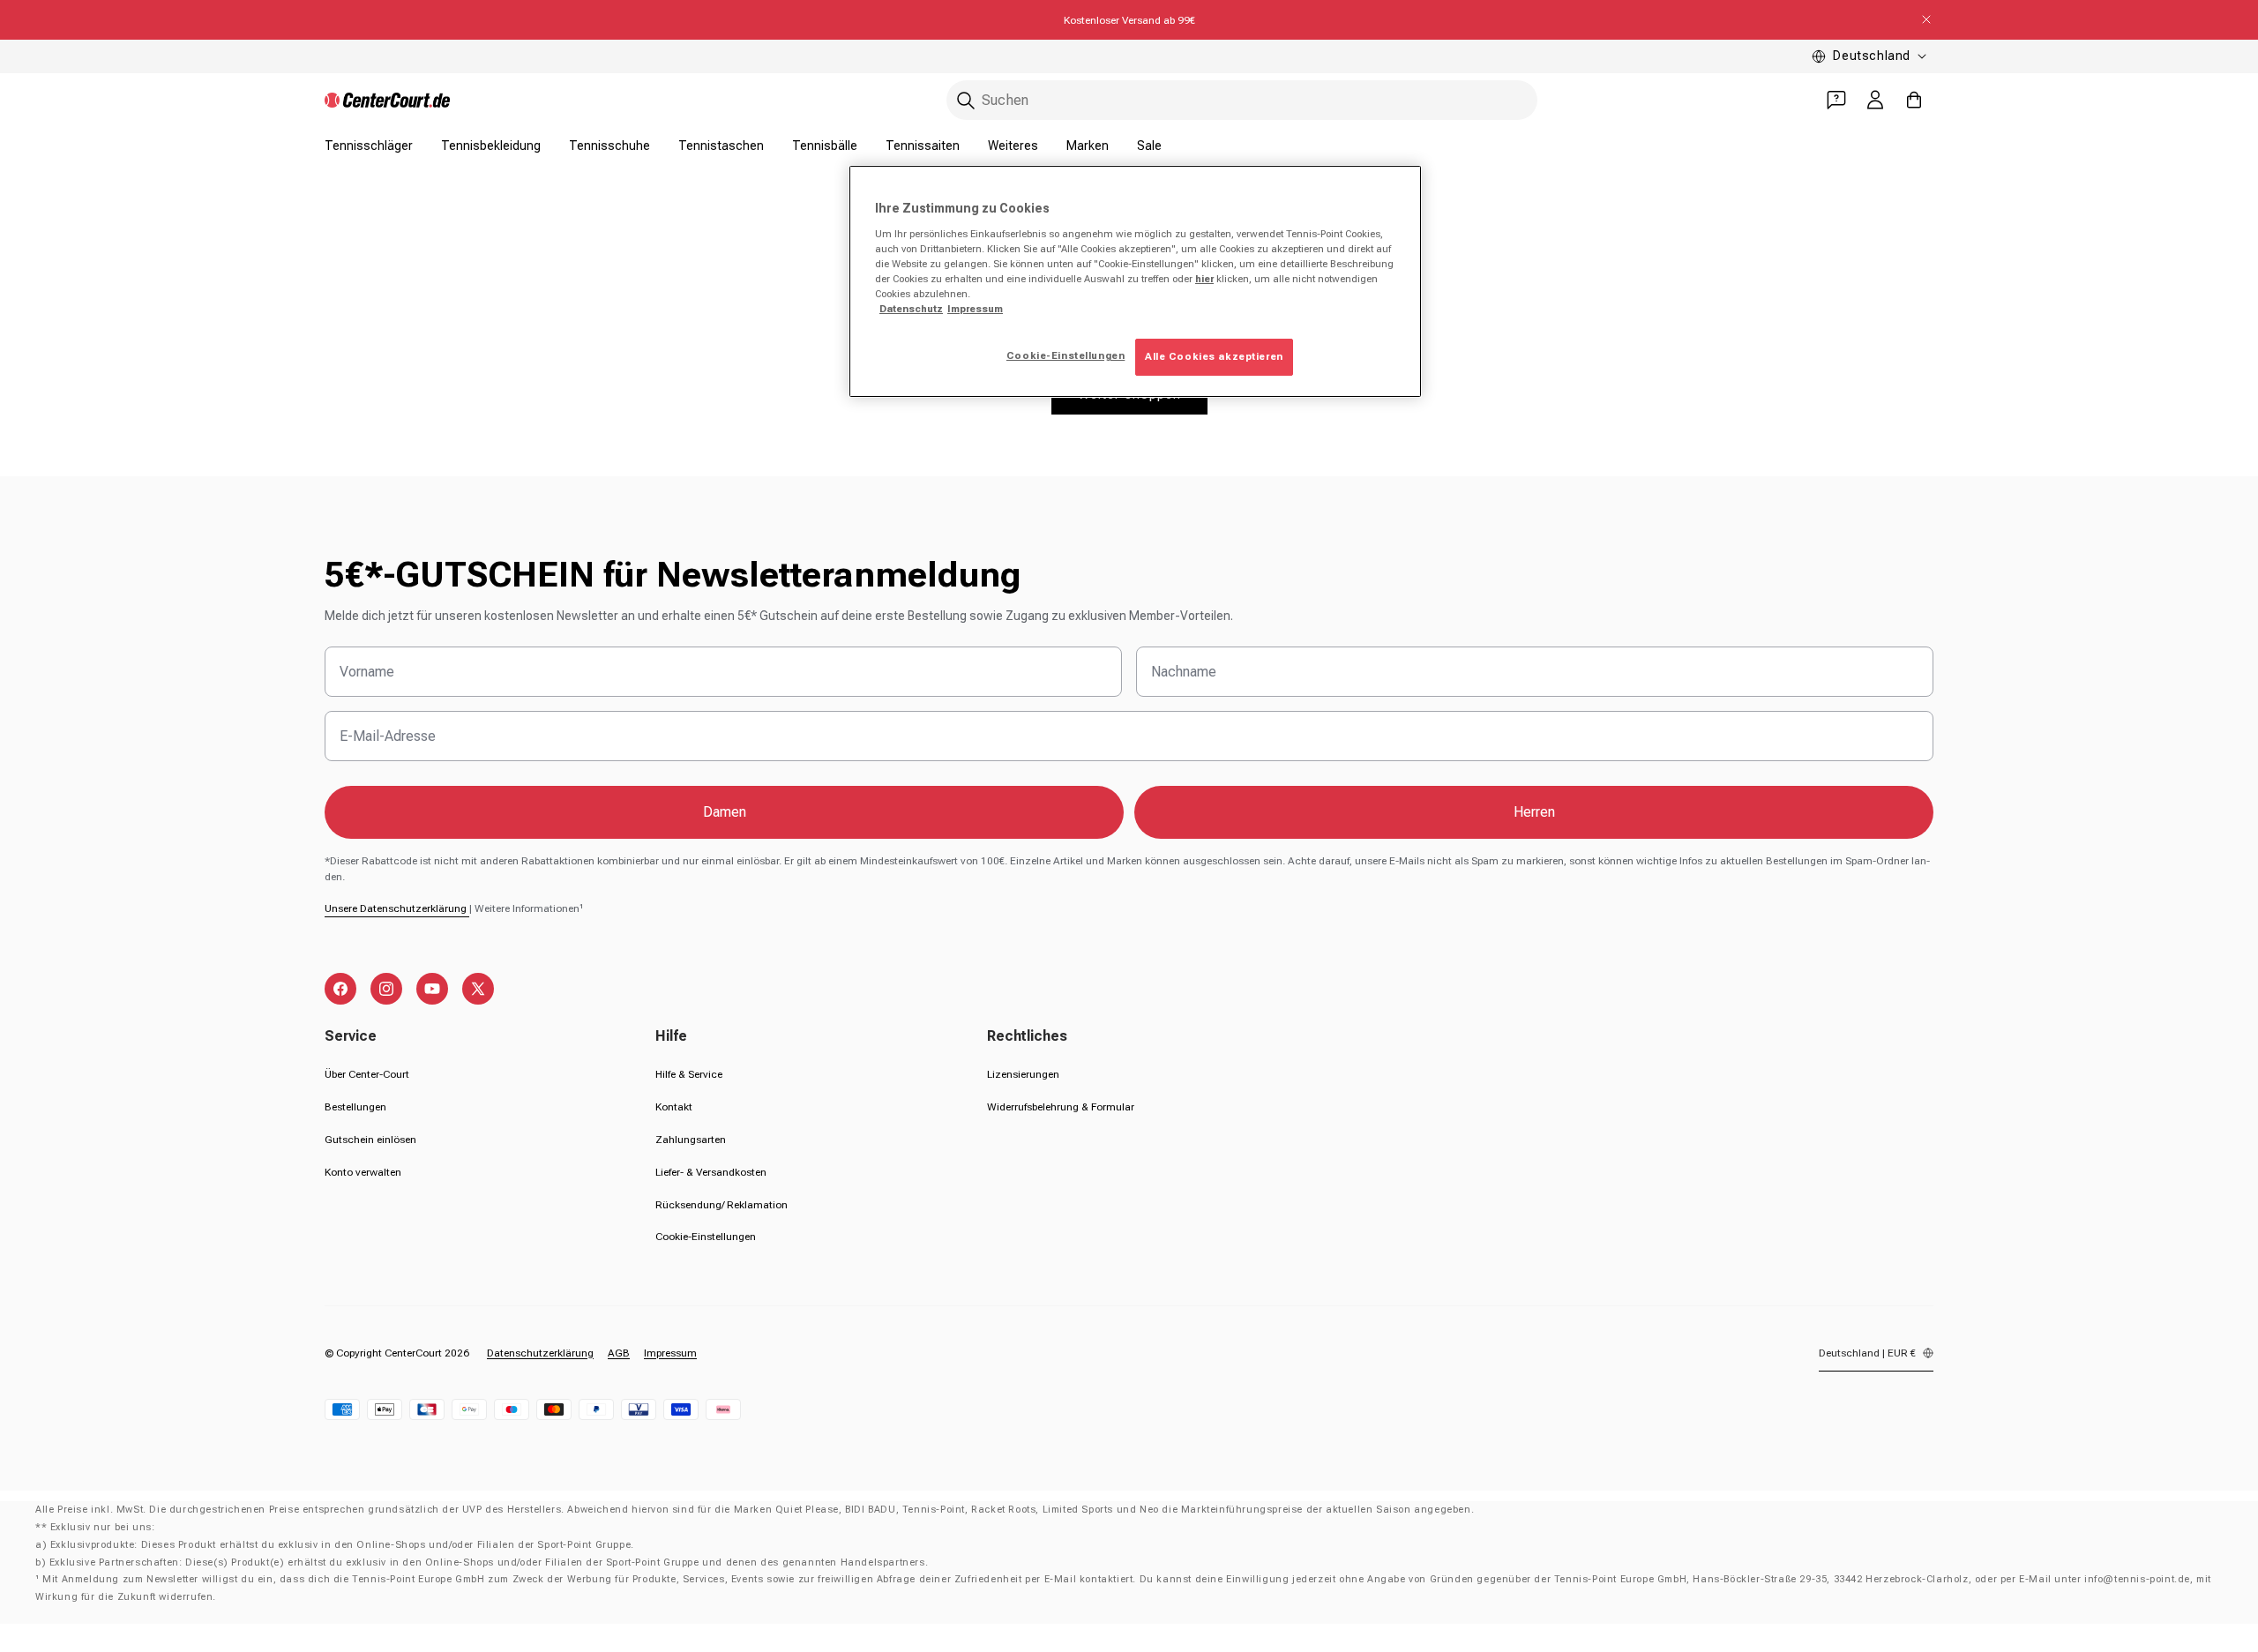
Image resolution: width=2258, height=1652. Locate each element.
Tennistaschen (721, 146)
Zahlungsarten (691, 1140)
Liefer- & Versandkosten (711, 1172)
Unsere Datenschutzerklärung (397, 908)
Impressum (670, 1353)
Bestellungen (355, 1107)
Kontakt (674, 1107)
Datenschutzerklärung (540, 1353)
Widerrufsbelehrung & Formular (1061, 1107)
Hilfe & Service (689, 1074)
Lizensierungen (1023, 1074)
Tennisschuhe (609, 146)
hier (1204, 279)
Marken (1088, 146)
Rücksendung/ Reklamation (722, 1205)
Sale (1149, 146)
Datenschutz (911, 309)
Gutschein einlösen (370, 1140)
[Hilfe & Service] (1836, 100)
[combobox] (1242, 100)
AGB (619, 1353)
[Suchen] (966, 101)
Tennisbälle (825, 146)
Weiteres (1013, 146)
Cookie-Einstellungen (706, 1237)
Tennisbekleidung (491, 146)
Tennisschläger (369, 146)
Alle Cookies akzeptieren (1214, 356)
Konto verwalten (363, 1172)
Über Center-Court (367, 1074)
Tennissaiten (923, 146)
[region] (1135, 281)
